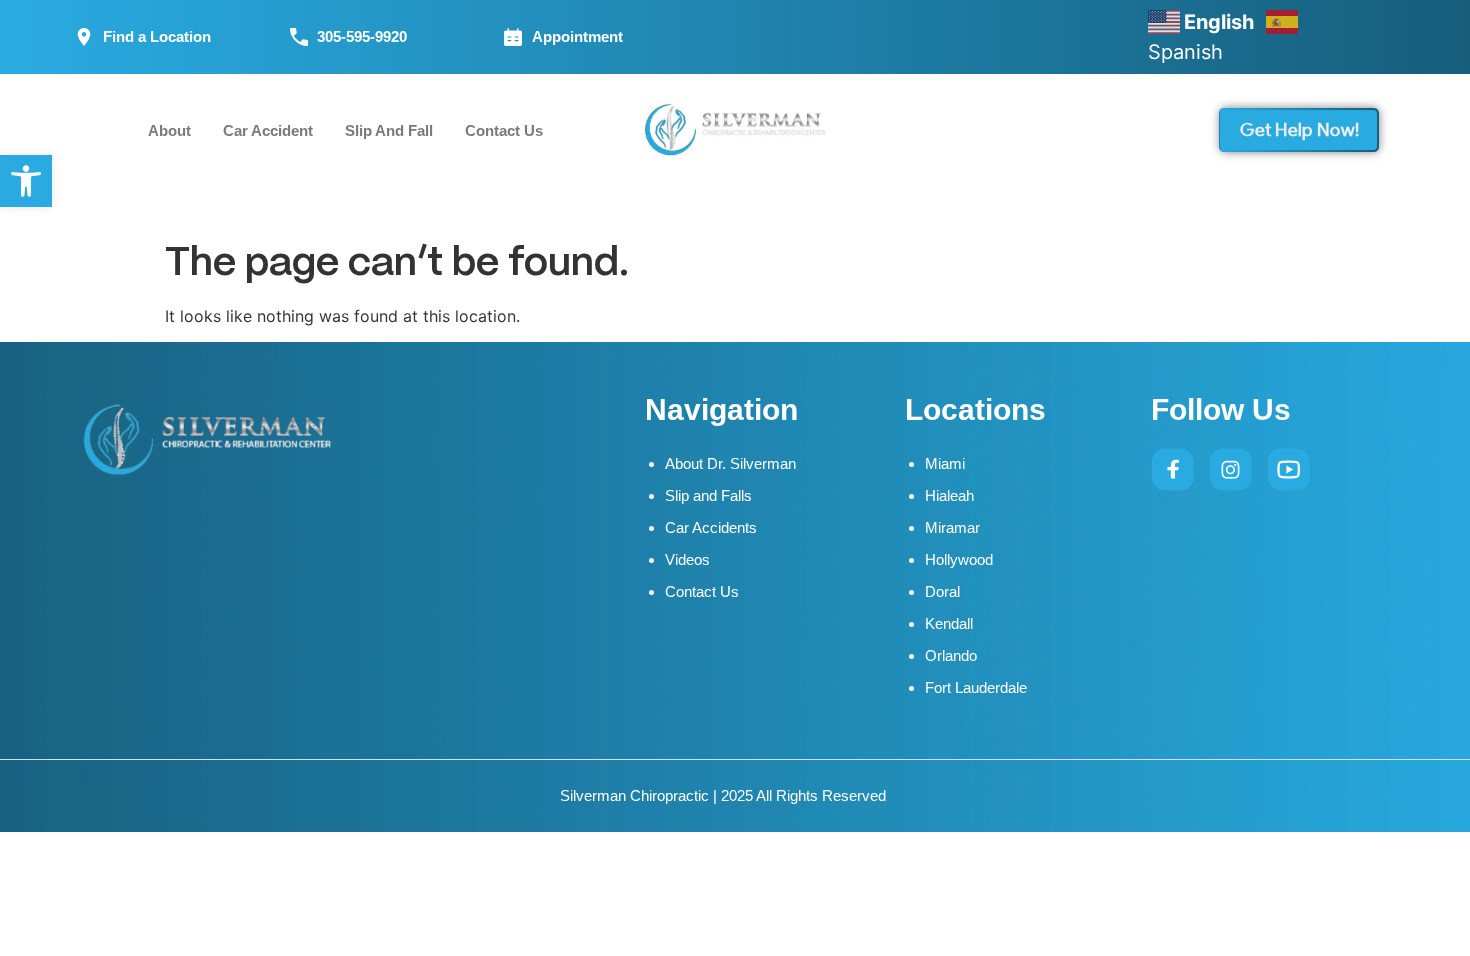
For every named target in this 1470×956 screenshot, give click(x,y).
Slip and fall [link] (389, 130)
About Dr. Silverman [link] (730, 463)
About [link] (169, 130)
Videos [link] (687, 559)
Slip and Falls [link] (708, 495)
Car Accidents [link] (711, 527)
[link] (26, 181)
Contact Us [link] (504, 130)
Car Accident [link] (268, 130)
